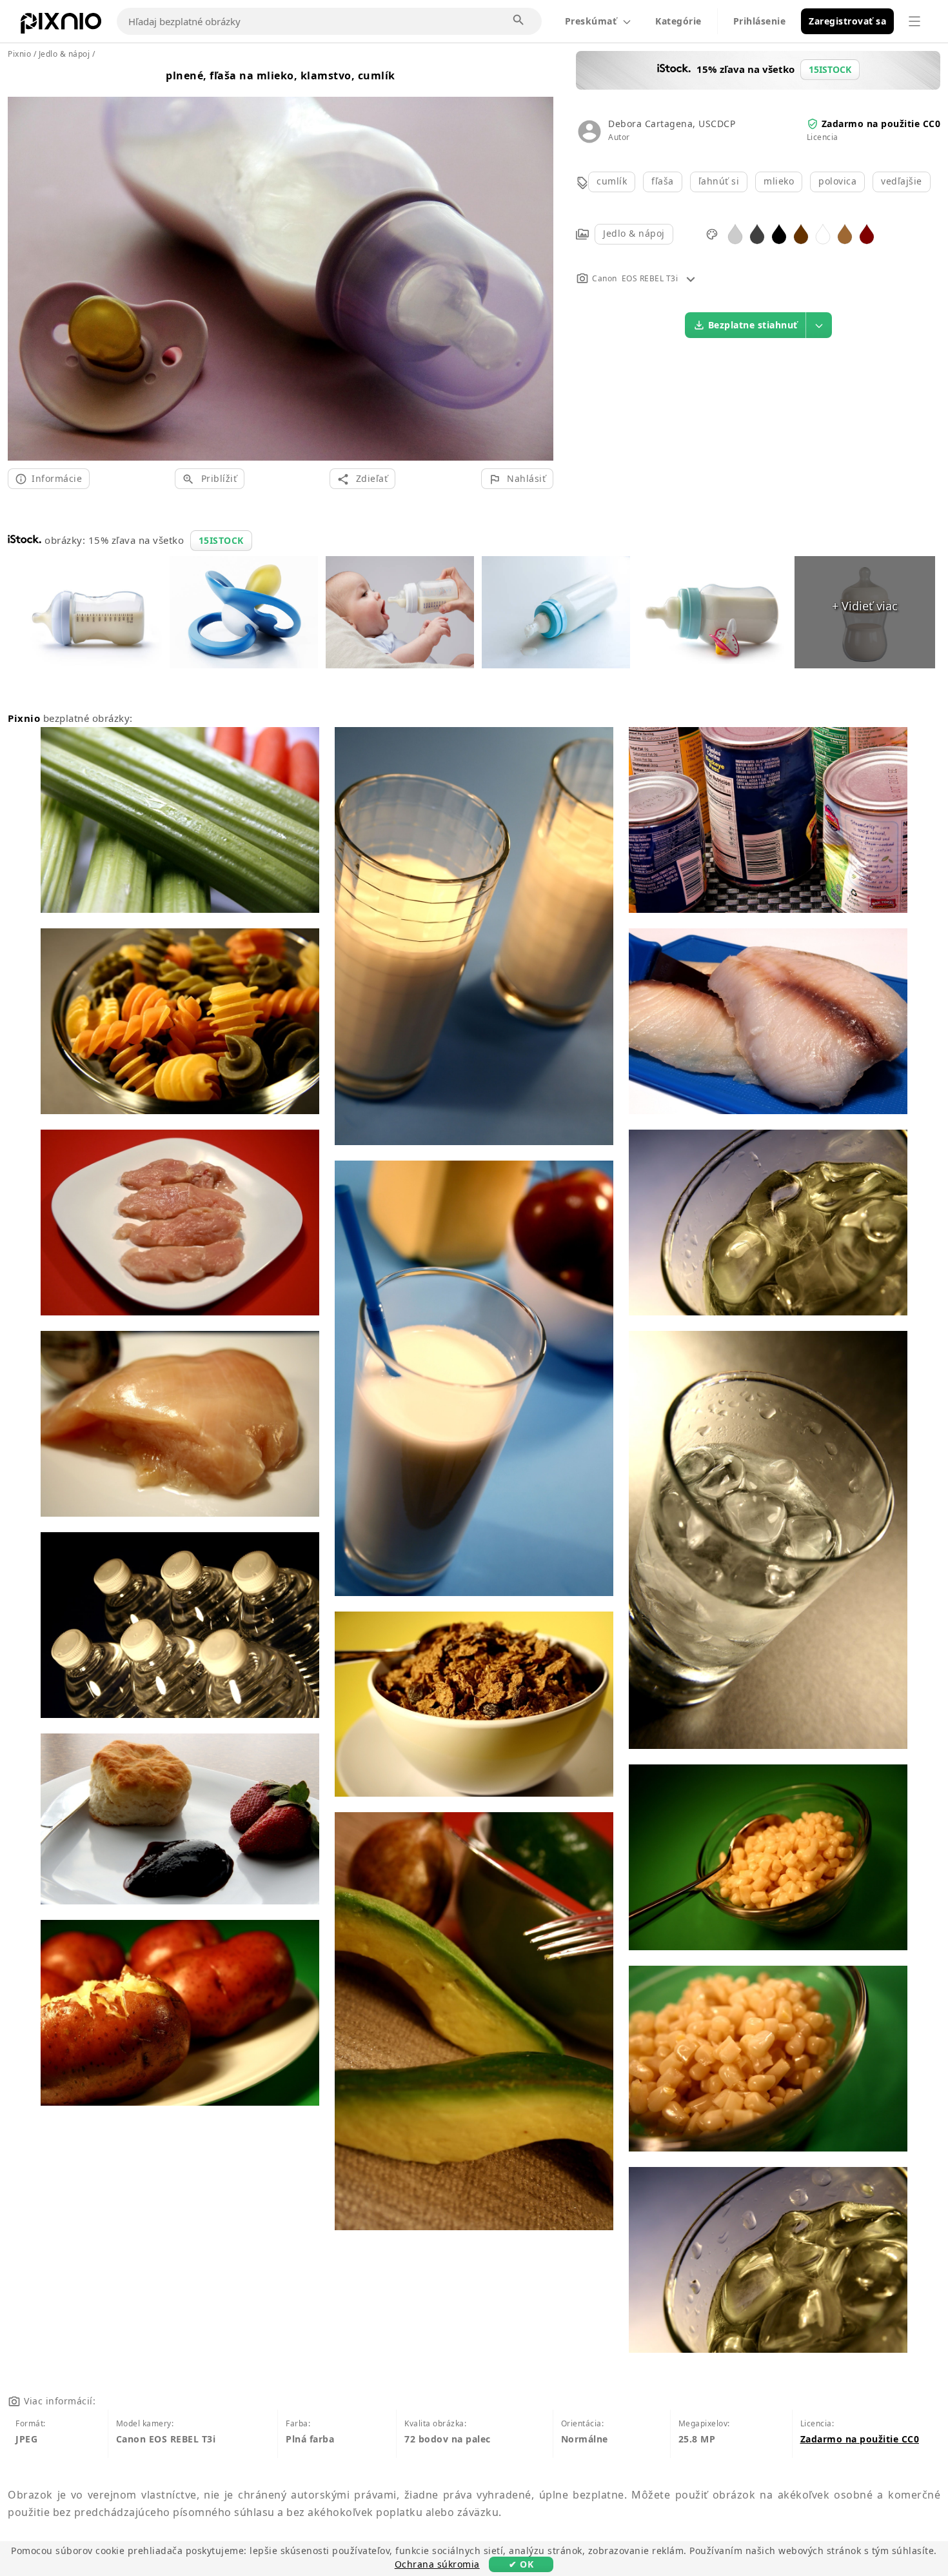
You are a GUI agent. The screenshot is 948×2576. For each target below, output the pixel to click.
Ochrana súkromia (437, 2564)
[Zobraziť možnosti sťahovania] (819, 325)
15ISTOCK (221, 540)
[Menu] (914, 21)
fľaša (663, 181)
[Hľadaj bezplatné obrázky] (519, 21)
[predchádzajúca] (22, 263)
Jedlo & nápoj (634, 233)
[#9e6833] (845, 233)
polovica (837, 181)
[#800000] (867, 233)
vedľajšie (902, 181)
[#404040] (757, 233)
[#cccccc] (735, 233)
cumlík (612, 181)
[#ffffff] (823, 233)
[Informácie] (691, 278)
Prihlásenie (760, 21)
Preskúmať (591, 21)
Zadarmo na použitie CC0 (881, 124)
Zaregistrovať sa (847, 21)
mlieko (779, 181)
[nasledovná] (539, 263)
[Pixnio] (61, 26)
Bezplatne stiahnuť (753, 325)
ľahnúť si (719, 181)
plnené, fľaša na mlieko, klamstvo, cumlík (281, 75)
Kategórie (678, 21)
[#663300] (801, 233)
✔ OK (521, 2564)
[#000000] (779, 233)
